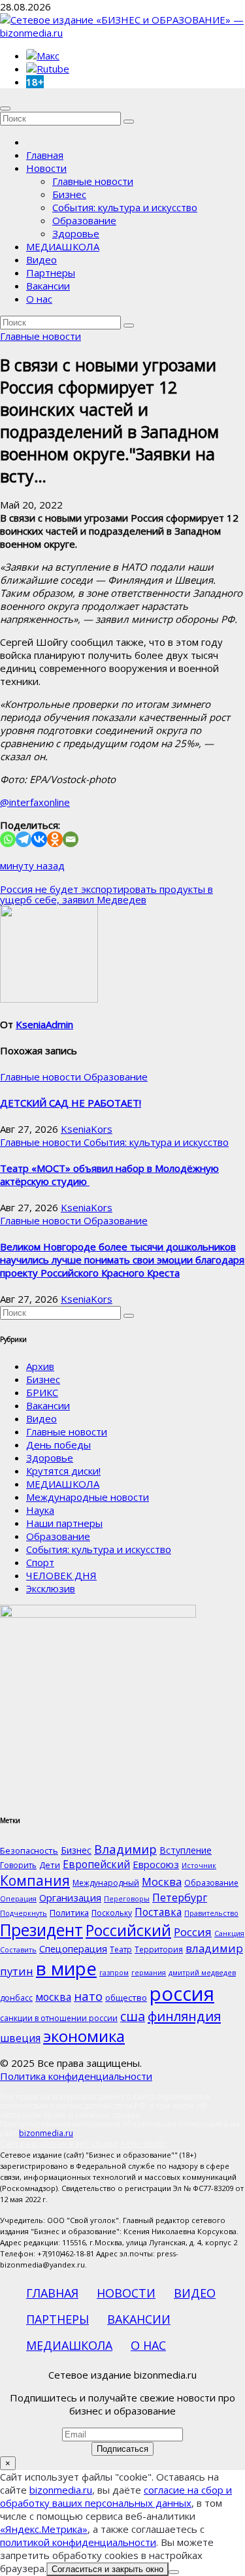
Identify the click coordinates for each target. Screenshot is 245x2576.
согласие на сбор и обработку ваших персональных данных (116, 2496)
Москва (162, 1882)
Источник (199, 1865)
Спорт (40, 1562)
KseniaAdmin (44, 1024)
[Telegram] (24, 839)
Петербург (180, 1897)
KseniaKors (87, 1129)
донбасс (16, 1998)
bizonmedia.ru (46, 2133)
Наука (40, 1510)
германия (149, 1973)
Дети (50, 1865)
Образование (84, 220)
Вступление (186, 1850)
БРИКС (42, 1392)
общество (126, 1998)
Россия (193, 1932)
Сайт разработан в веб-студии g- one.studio (83, 2144)
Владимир (125, 1849)
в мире (66, 1968)
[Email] (71, 839)
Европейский (96, 1864)
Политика (69, 1913)
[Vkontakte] (39, 839)
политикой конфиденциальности (78, 2542)
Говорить (18, 1865)
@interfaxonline (35, 802)
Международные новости (88, 1497)
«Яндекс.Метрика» (44, 2529)
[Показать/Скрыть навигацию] (5, 109)
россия (182, 1994)
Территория (159, 1949)
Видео (41, 259)
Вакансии (48, 286)
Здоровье (76, 233)
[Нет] (174, 2572)
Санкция (229, 1933)
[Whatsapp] (8, 839)
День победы (58, 1445)
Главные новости (93, 181)
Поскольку (112, 1913)
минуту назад (32, 865)
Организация (70, 1898)
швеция (20, 2038)
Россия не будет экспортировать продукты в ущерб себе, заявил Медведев (106, 894)
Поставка (158, 1912)
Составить (18, 1950)
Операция (18, 1899)
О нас (39, 299)
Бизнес (69, 194)
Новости (46, 168)
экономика (84, 2036)
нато (88, 1996)
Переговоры (127, 1899)
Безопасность (29, 1850)
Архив (40, 1366)
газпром (114, 1973)
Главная (45, 155)
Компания (35, 1881)
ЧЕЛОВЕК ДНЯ (61, 1575)
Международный (106, 1883)
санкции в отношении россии (59, 2018)
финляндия (184, 2016)
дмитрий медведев (202, 1973)
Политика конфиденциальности (76, 2076)
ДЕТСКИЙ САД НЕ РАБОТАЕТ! (71, 1103)
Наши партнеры (64, 1523)
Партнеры (51, 273)
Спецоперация (73, 1949)
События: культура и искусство (125, 207)
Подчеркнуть (24, 1913)
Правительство (211, 1913)
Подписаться (122, 2449)
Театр (121, 1949)
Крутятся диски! (63, 1471)
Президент (41, 1930)
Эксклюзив (51, 1588)
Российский (128, 1930)
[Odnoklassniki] (55, 839)
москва (53, 1997)
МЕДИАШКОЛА (63, 246)
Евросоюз (156, 1864)
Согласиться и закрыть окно (107, 2569)
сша (133, 2016)
